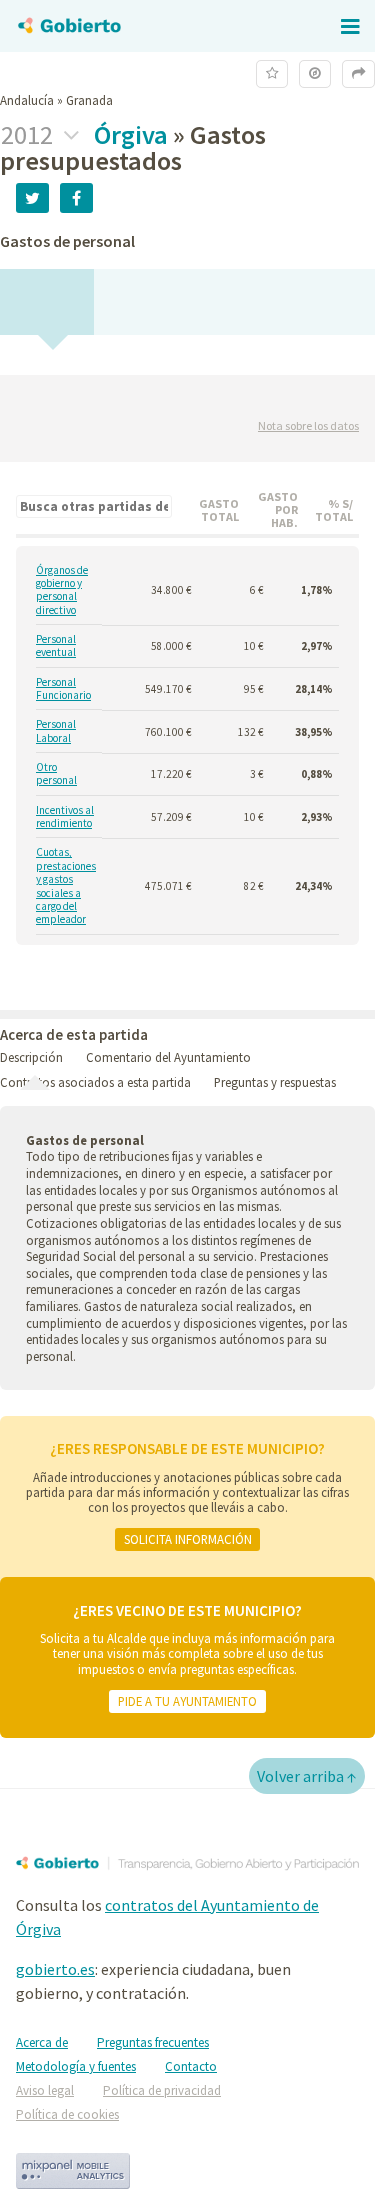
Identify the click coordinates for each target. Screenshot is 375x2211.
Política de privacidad (162, 2090)
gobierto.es (55, 1969)
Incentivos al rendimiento (65, 817)
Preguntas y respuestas (275, 1082)
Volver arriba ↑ (307, 1776)
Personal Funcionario (63, 689)
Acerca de (42, 2042)
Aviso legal (45, 2090)
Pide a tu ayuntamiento (187, 1701)
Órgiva (131, 134)
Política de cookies (67, 2114)
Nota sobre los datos (308, 425)
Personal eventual (56, 646)
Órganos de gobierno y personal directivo (62, 590)
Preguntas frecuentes (153, 2042)
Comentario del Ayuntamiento (168, 1057)
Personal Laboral (56, 731)
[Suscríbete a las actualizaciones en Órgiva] (272, 73)
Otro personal (56, 774)
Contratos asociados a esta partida (95, 1082)
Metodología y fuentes (76, 2066)
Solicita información (188, 1539)
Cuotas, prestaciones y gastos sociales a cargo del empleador (66, 886)
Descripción (31, 1057)
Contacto (191, 2066)
